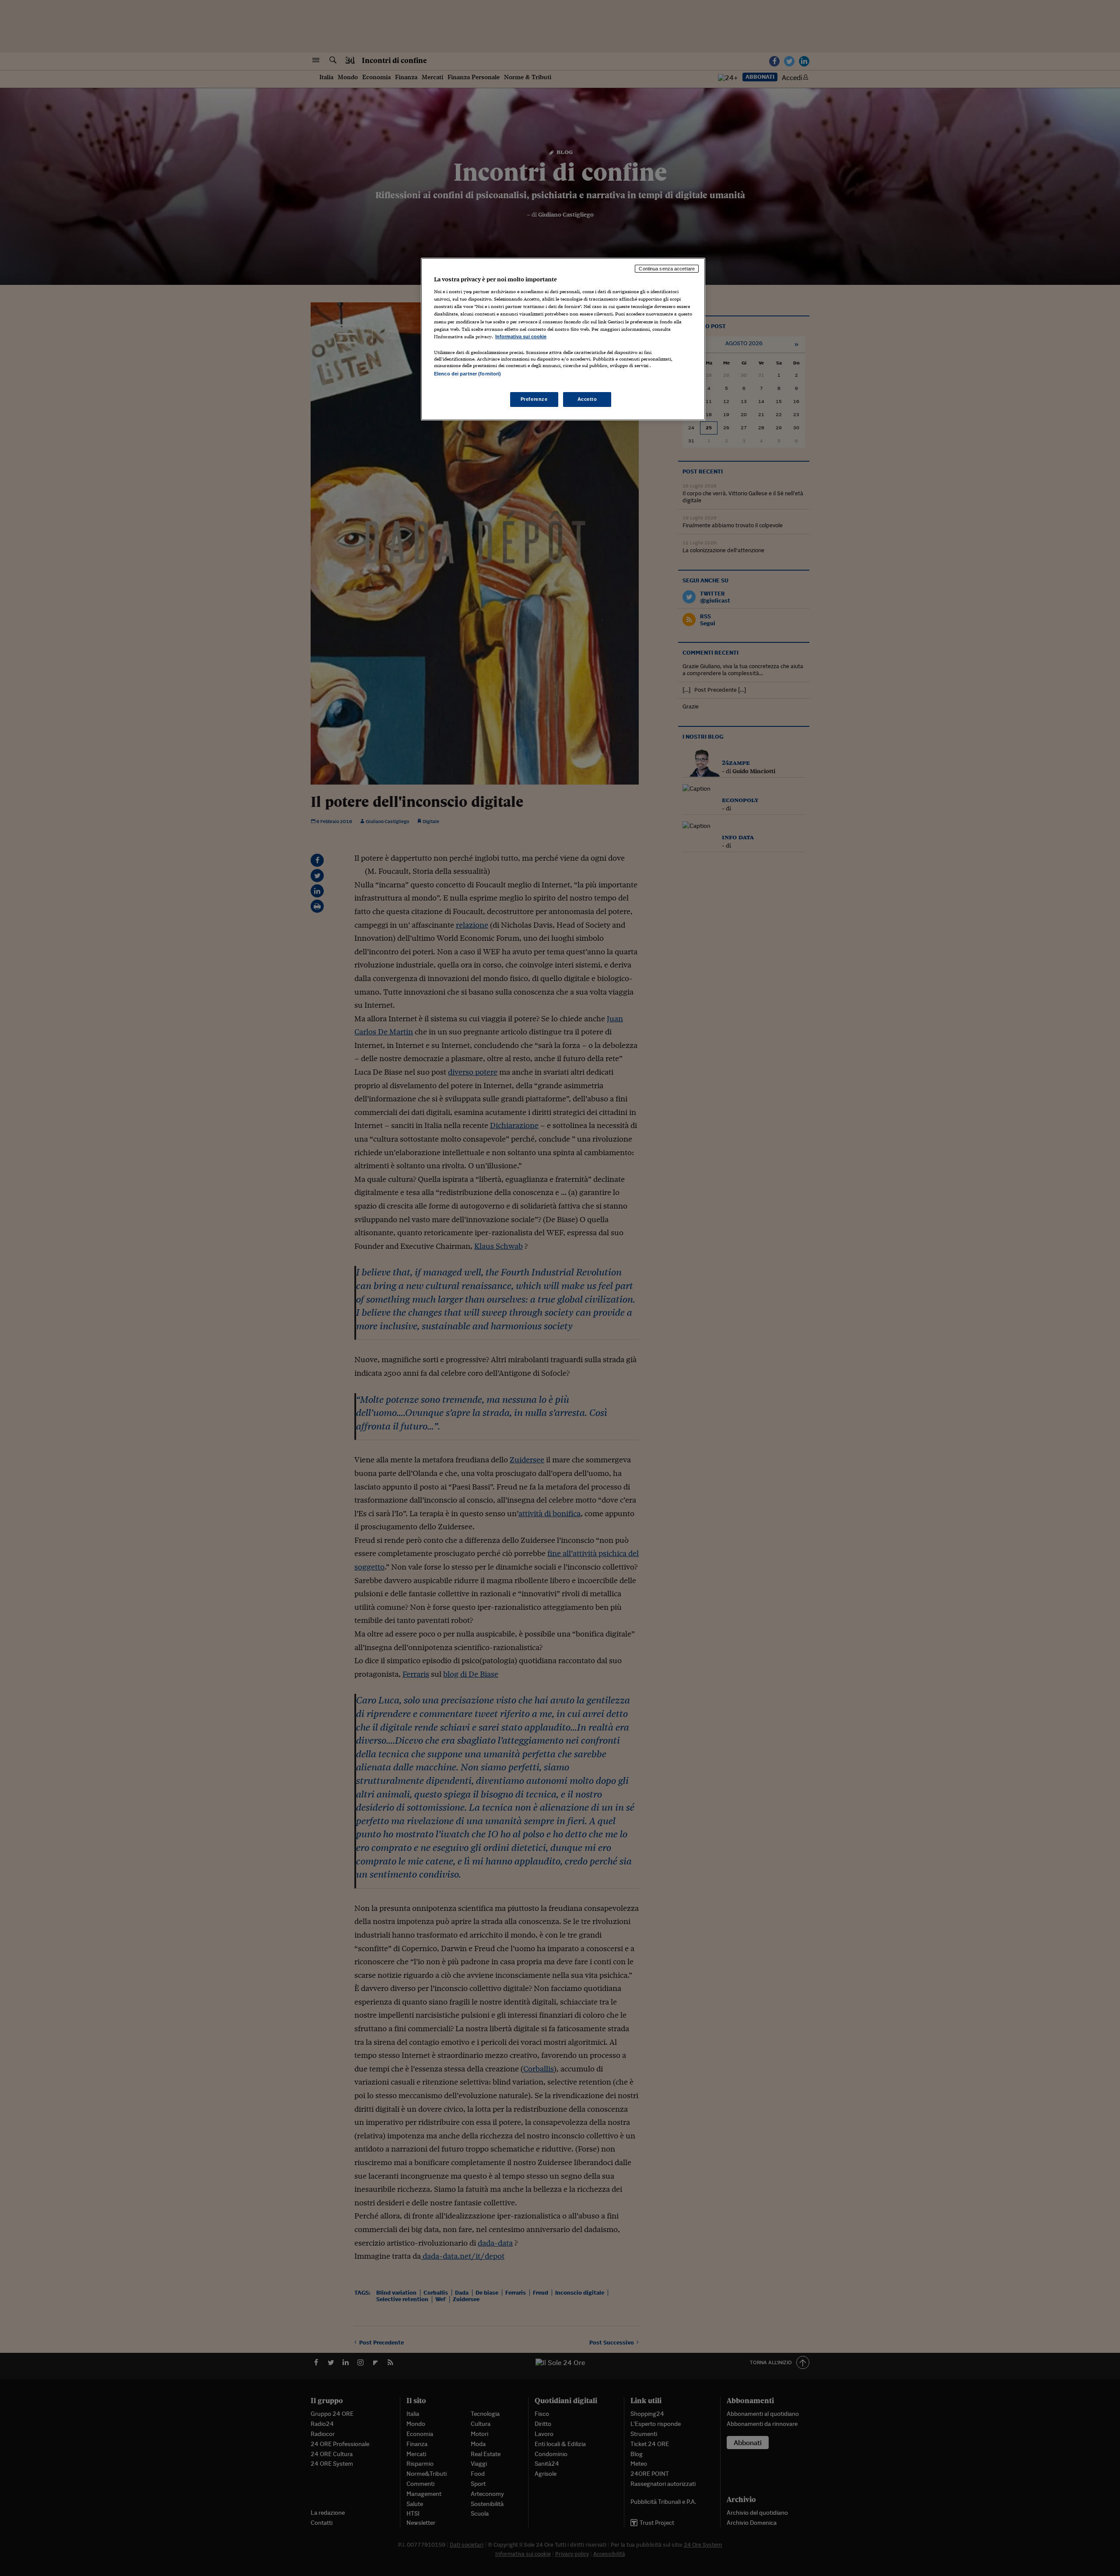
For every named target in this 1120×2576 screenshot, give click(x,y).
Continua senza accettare (667, 269)
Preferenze (534, 399)
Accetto (587, 399)
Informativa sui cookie (521, 336)
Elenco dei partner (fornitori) (467, 374)
